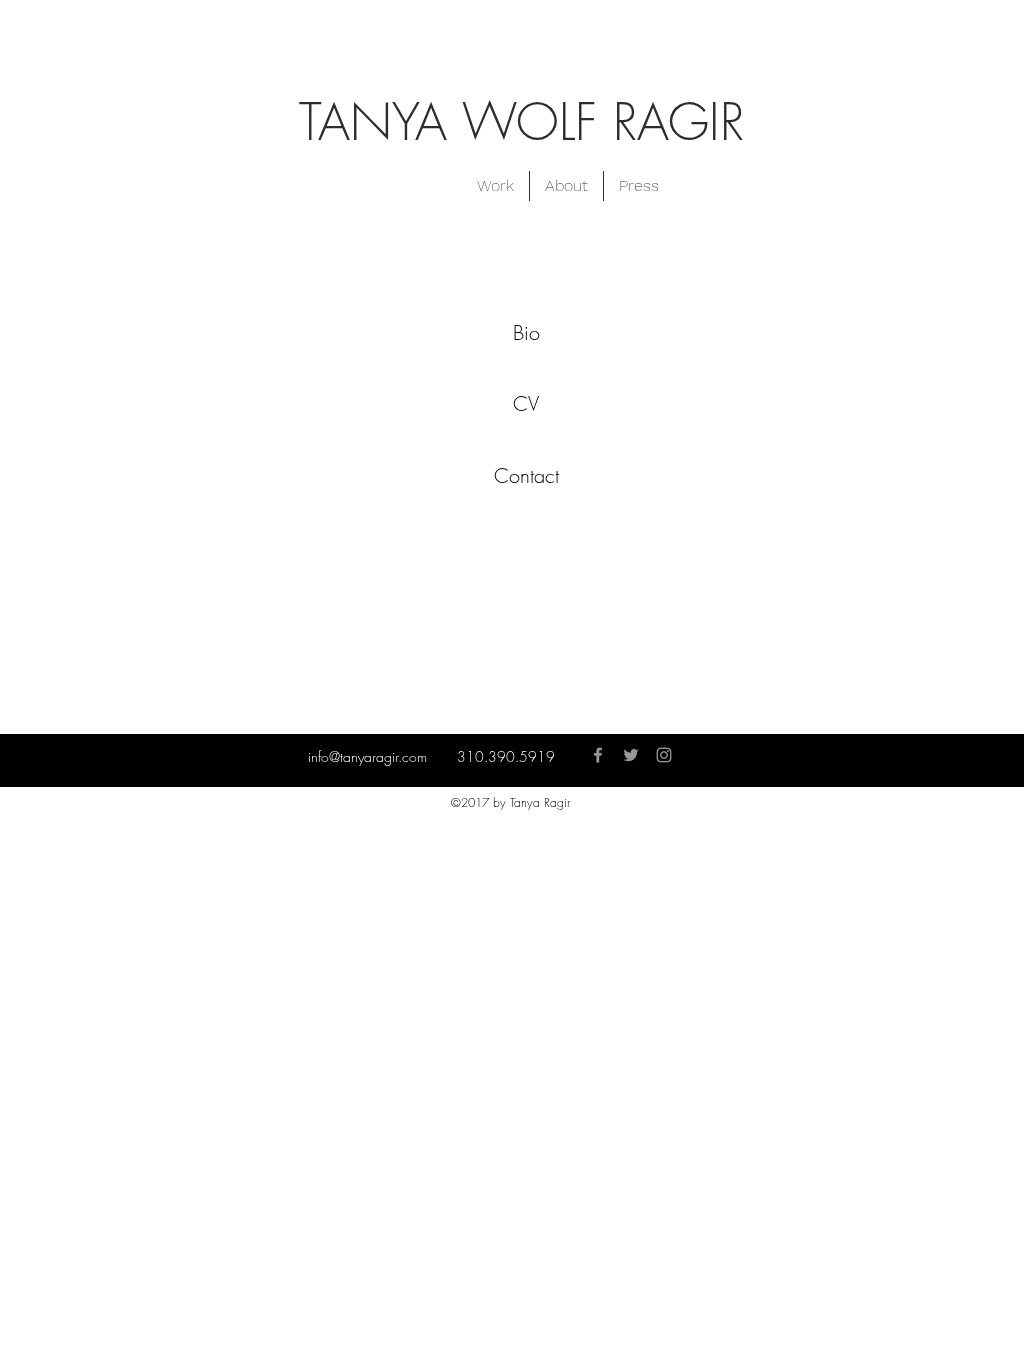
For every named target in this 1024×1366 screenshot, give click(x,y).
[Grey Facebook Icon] (598, 755)
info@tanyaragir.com (367, 756)
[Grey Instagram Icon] (664, 755)
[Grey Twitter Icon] (631, 755)
